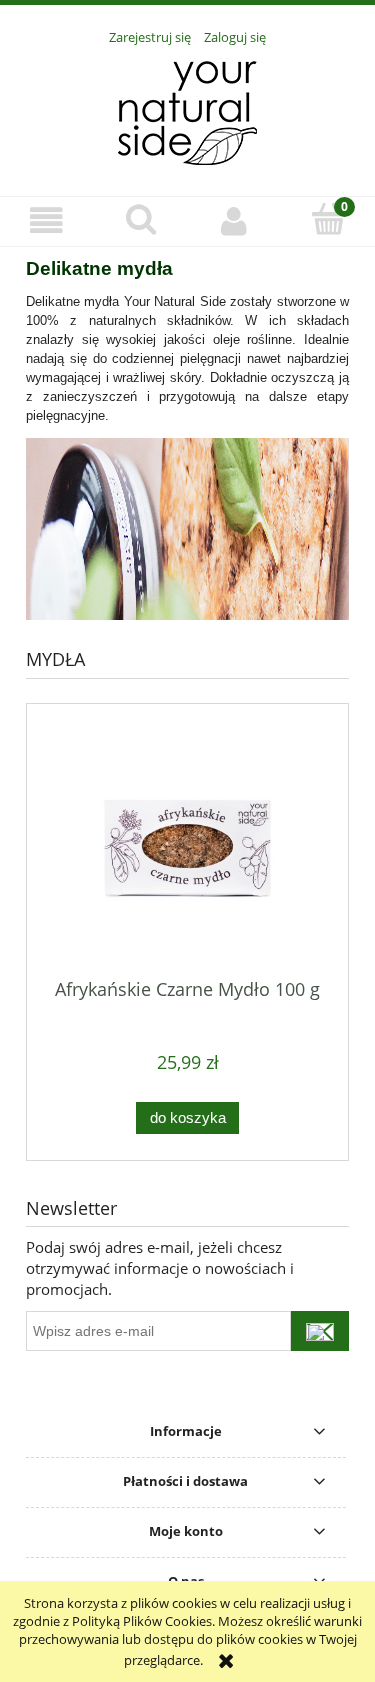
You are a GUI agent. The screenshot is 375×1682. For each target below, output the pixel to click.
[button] (47, 220)
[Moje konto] (235, 220)
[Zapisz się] (320, 1331)
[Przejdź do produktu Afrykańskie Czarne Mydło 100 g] (187, 848)
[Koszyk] (328, 219)
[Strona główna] (187, 110)
